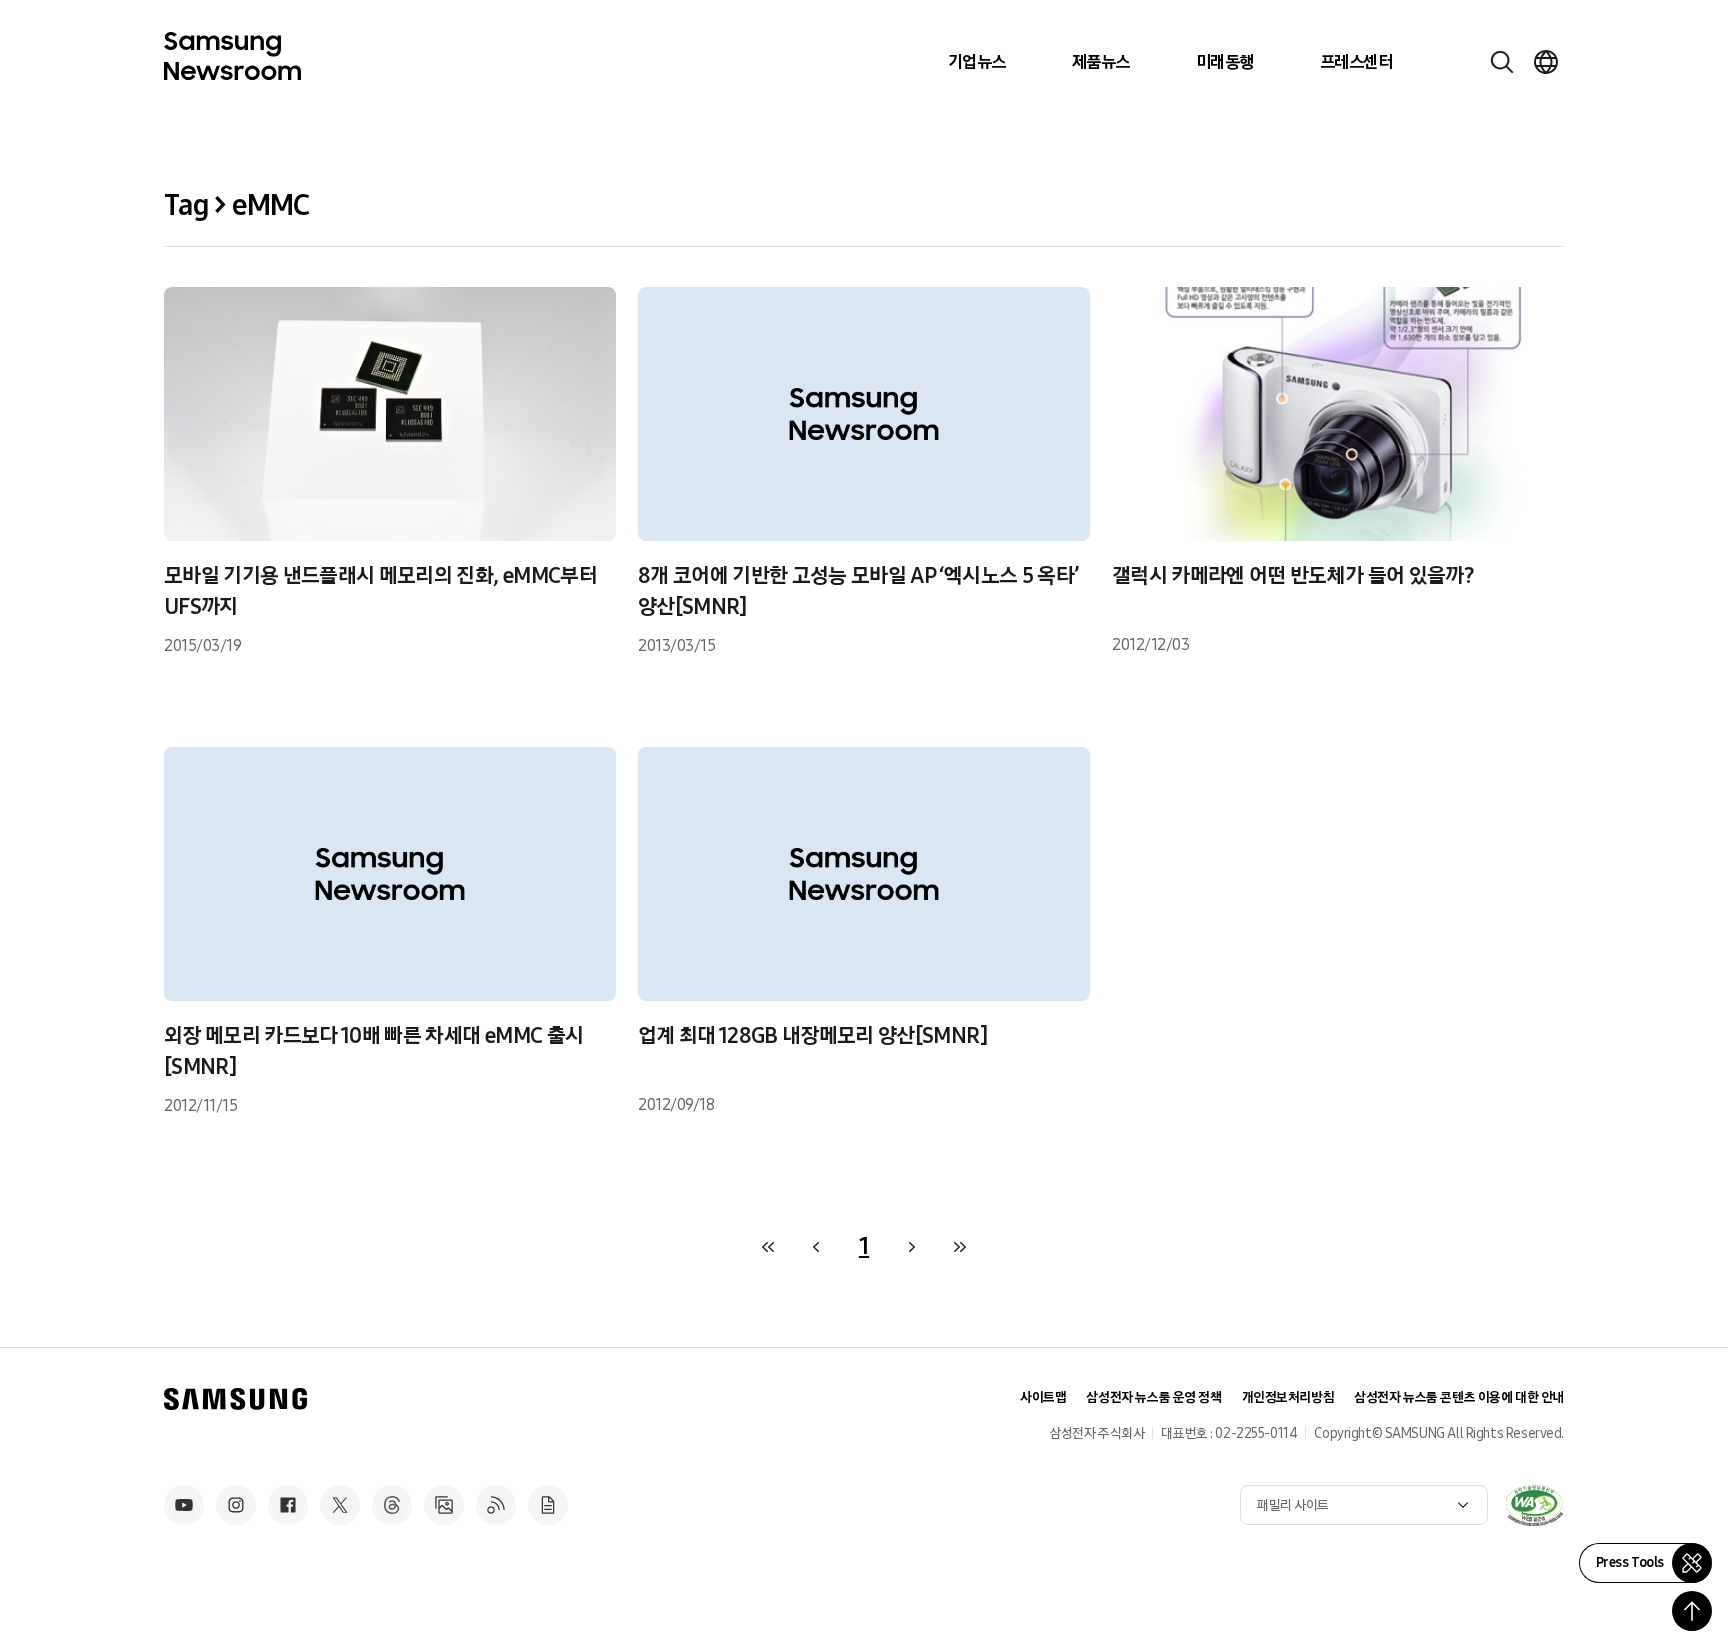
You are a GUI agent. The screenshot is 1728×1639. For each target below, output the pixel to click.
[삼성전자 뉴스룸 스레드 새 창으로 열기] (392, 1505)
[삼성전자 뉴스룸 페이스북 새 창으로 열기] (288, 1505)
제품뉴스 (1101, 62)
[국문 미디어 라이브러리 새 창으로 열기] (444, 1505)
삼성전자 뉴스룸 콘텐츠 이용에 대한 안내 (1459, 1397)
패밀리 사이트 (1293, 1505)
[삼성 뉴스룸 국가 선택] (1546, 62)
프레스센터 (1356, 62)
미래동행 (1225, 62)
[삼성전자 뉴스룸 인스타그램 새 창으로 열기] (236, 1505)
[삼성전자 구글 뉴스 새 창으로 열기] (548, 1505)
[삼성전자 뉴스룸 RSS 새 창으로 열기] (496, 1505)
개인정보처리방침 (1288, 1397)
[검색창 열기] (1502, 62)
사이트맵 (1043, 1397)
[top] (1692, 1611)
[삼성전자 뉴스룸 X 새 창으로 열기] (340, 1505)
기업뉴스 (977, 62)
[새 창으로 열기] (1534, 1505)
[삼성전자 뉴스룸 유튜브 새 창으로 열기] (184, 1505)
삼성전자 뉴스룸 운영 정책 (1153, 1397)
